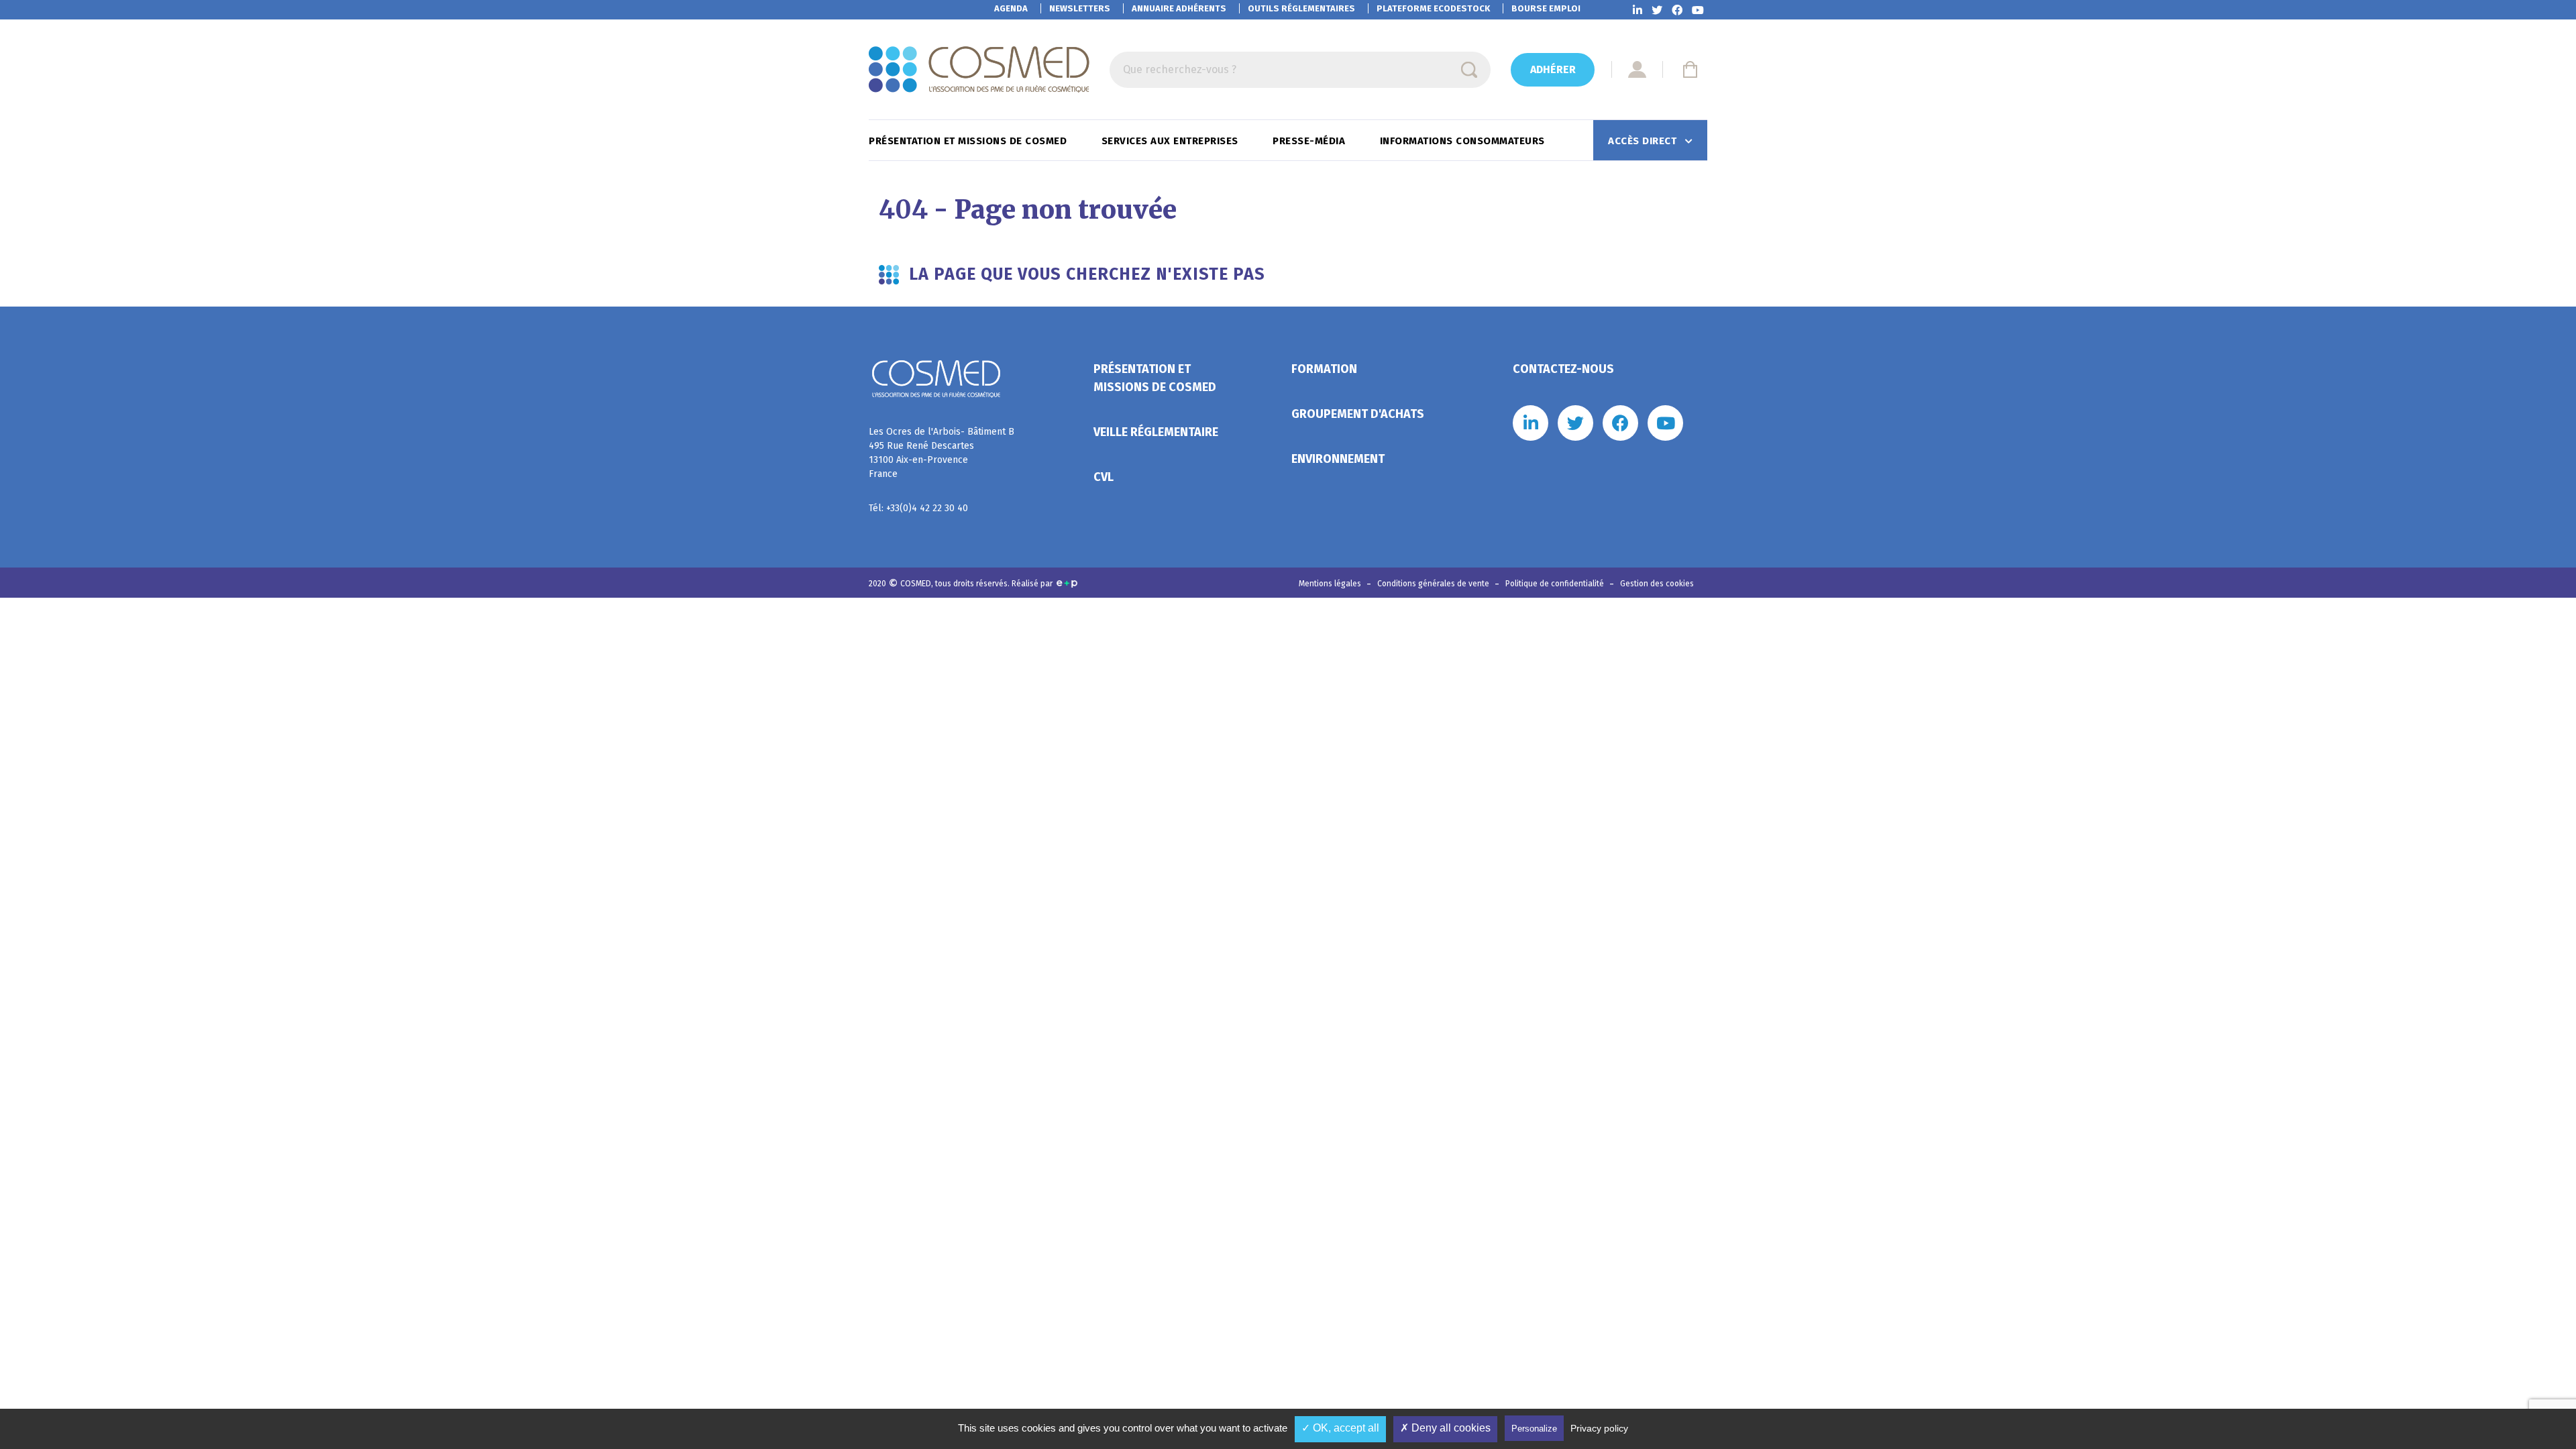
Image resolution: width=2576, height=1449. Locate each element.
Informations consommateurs (1464, 141)
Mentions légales (1331, 584)
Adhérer (1553, 69)
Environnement (1338, 459)
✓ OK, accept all (1340, 1428)
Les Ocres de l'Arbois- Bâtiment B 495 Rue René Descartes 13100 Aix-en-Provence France (942, 453)
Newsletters (1080, 8)
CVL (1104, 477)
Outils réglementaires (1301, 8)
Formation (1324, 369)
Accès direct (1644, 141)
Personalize (1534, 1429)
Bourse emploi (1546, 8)
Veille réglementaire (1156, 432)
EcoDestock (1433, 8)
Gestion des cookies (1657, 584)
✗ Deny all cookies (1445, 1428)
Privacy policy (1599, 1428)
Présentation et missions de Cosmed (969, 141)
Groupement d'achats (1358, 414)
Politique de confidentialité (1556, 584)
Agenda (1011, 8)
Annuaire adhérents (1179, 8)
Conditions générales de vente (1434, 584)
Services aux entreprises (1172, 141)
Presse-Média (1310, 141)
